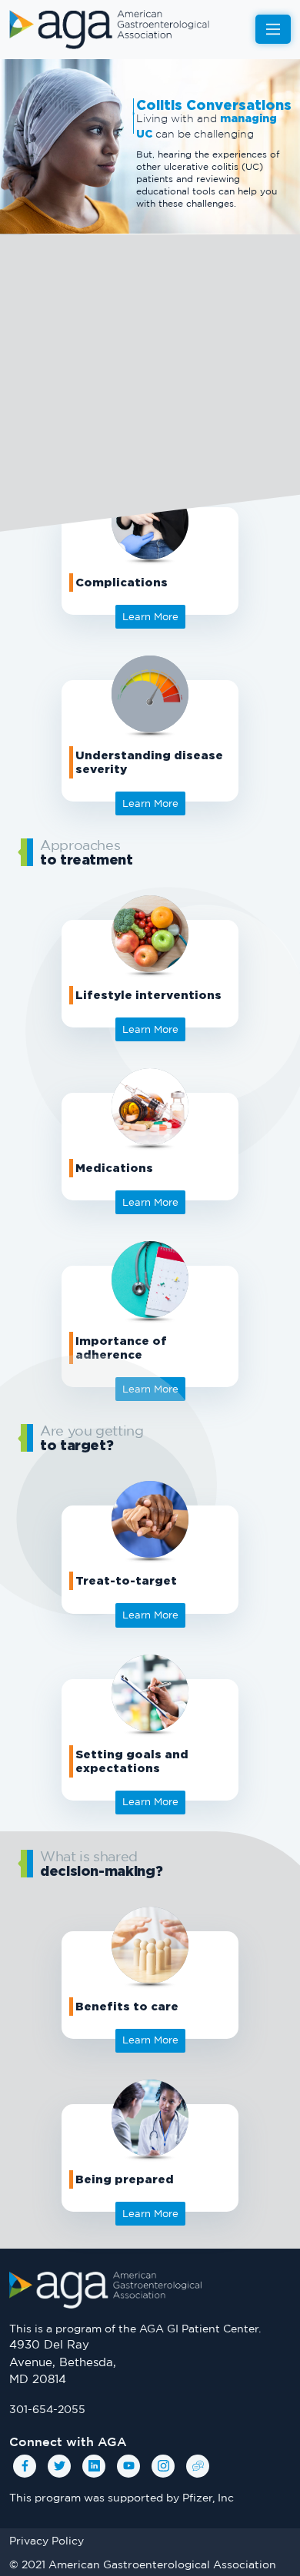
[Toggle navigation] (273, 29)
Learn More (150, 1801)
